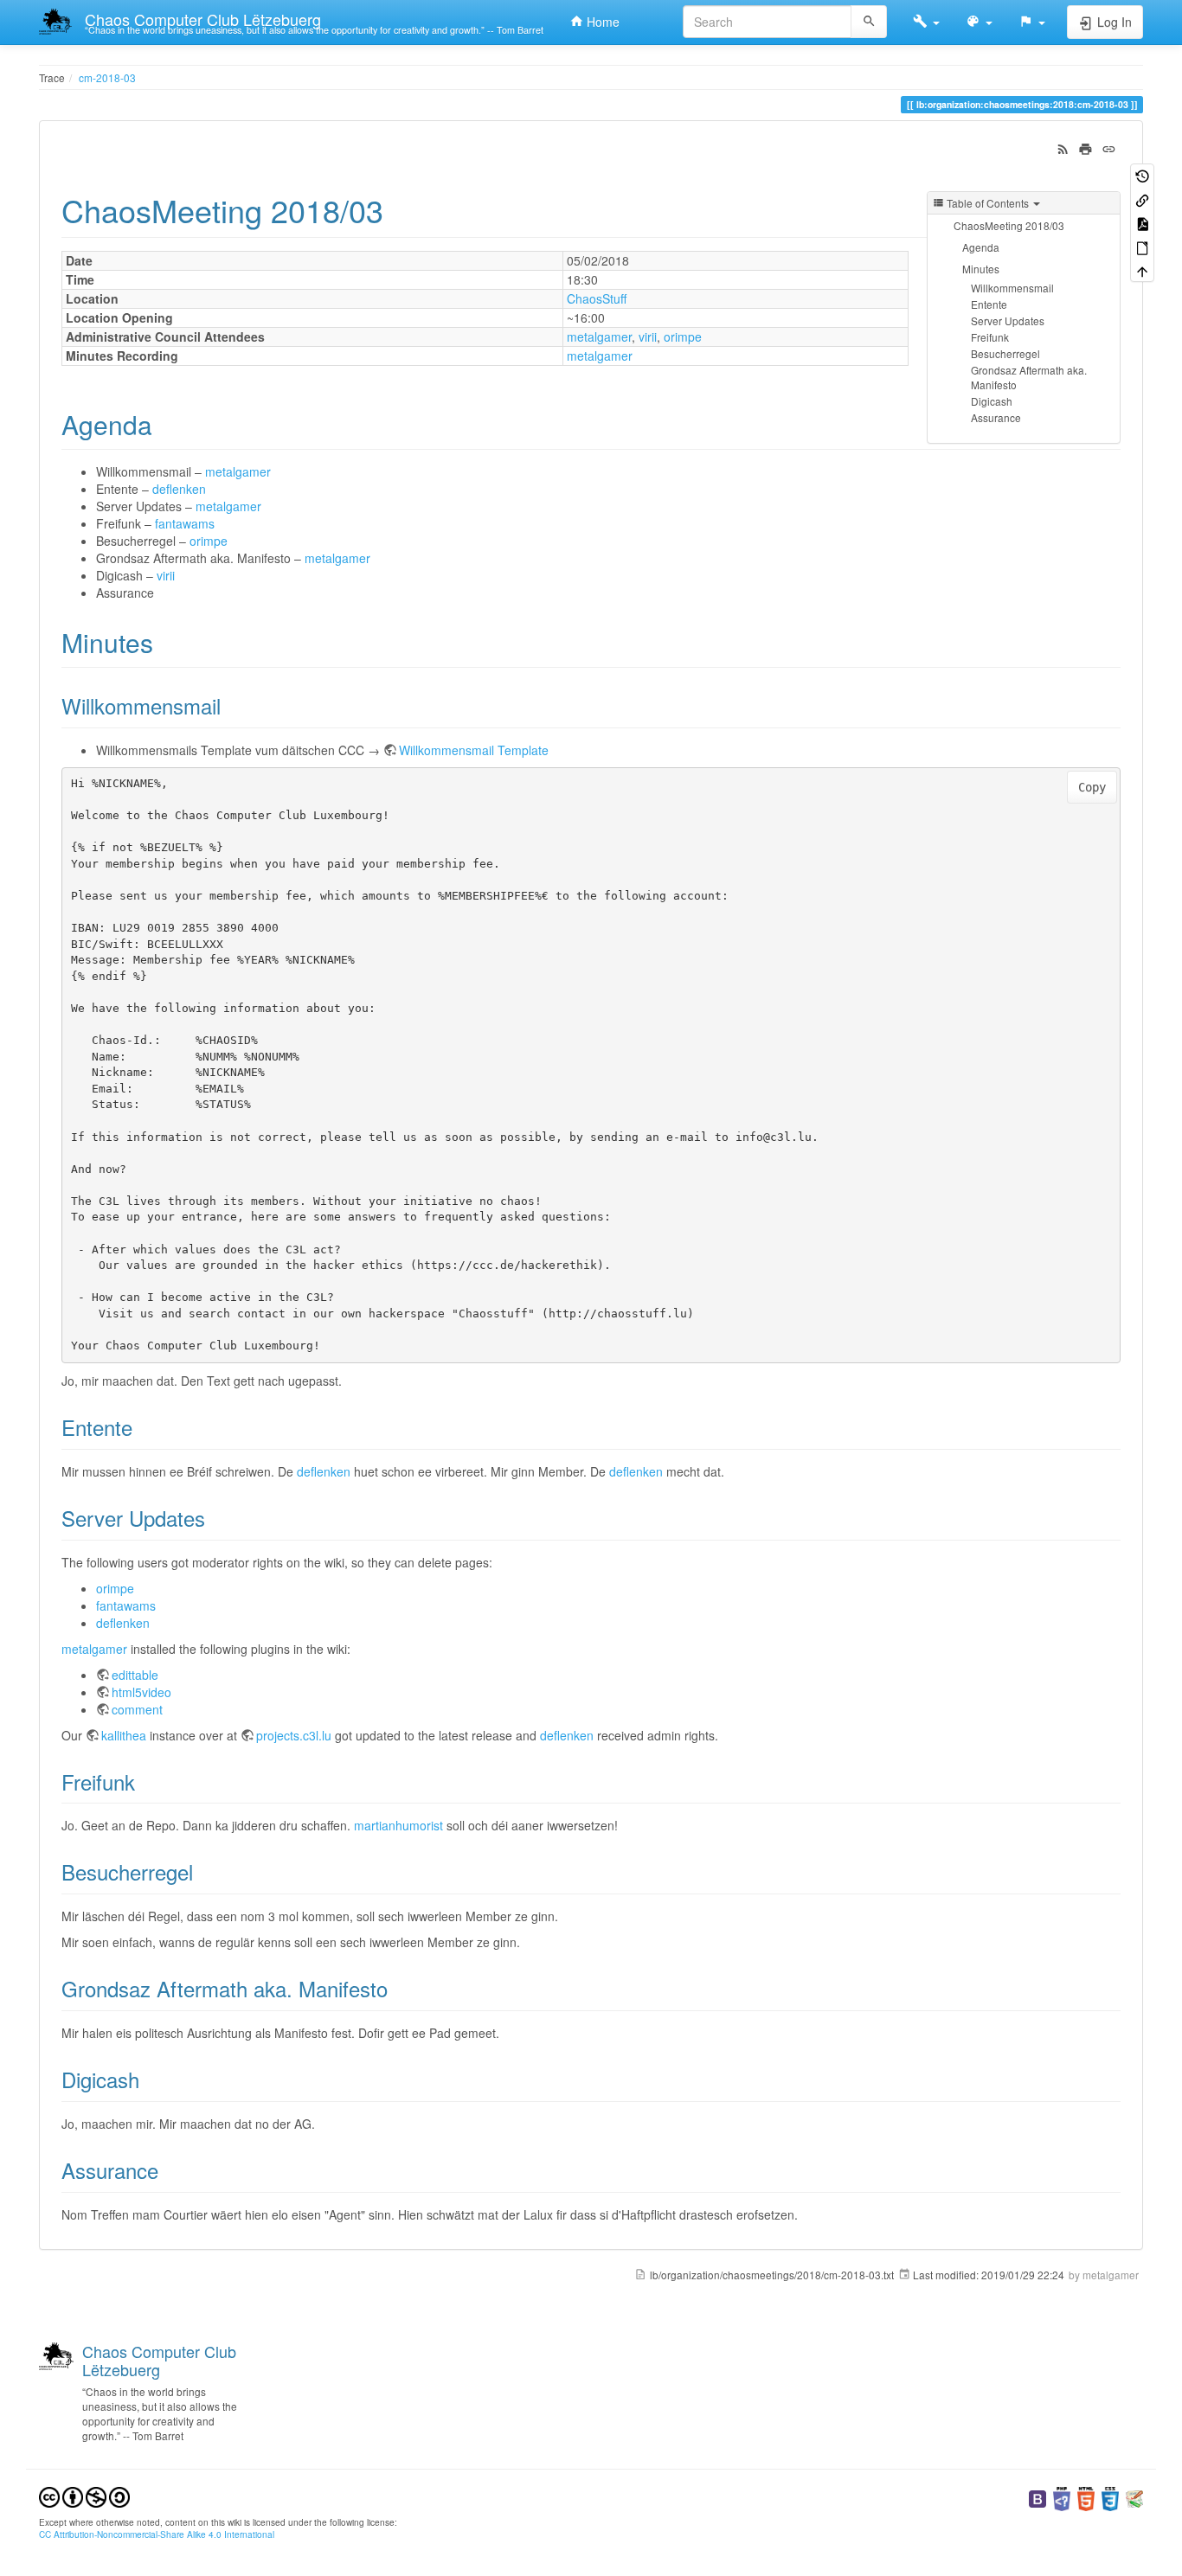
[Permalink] (1109, 147)
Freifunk (990, 337)
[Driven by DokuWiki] (1134, 2497)
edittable (135, 1675)
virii (648, 336)
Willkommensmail (1012, 288)
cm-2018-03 (107, 77)
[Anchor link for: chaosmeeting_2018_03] (399, 209)
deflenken (179, 489)
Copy (1092, 787)
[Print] (1086, 147)
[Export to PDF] (1142, 223)
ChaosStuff (597, 298)
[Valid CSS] (1110, 2497)
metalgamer (599, 336)
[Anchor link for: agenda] (165, 424)
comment (137, 1709)
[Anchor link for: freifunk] (145, 1781)
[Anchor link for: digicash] (150, 2079)
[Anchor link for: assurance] (169, 2170)
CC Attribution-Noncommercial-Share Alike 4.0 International (157, 2534)
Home (601, 22)
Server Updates (1008, 320)
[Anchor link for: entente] (143, 1427)
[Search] (869, 22)
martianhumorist (398, 1825)
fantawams (185, 523)
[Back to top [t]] (1142, 270)
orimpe (683, 336)
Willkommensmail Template (474, 750)
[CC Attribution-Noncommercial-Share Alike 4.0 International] (84, 2495)
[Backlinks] (1142, 199)
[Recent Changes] (1063, 147)
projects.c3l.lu (294, 1735)
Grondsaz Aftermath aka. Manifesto (1029, 377)
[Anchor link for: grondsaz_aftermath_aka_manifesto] (398, 1988)
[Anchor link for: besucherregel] (203, 1871)
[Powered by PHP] (1062, 2497)
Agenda (981, 247)
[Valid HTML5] (1086, 2497)
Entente (989, 304)
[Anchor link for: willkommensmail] (231, 705)
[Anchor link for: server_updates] (215, 1518)
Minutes (981, 269)
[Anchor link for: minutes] (166, 642)
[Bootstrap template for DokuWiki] (1037, 2497)
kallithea (124, 1735)
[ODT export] (1142, 246)
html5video (141, 1692)
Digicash (992, 401)
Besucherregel (1005, 353)
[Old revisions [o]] (1142, 175)
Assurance (996, 417)
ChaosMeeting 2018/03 (1009, 225)
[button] (926, 22)
